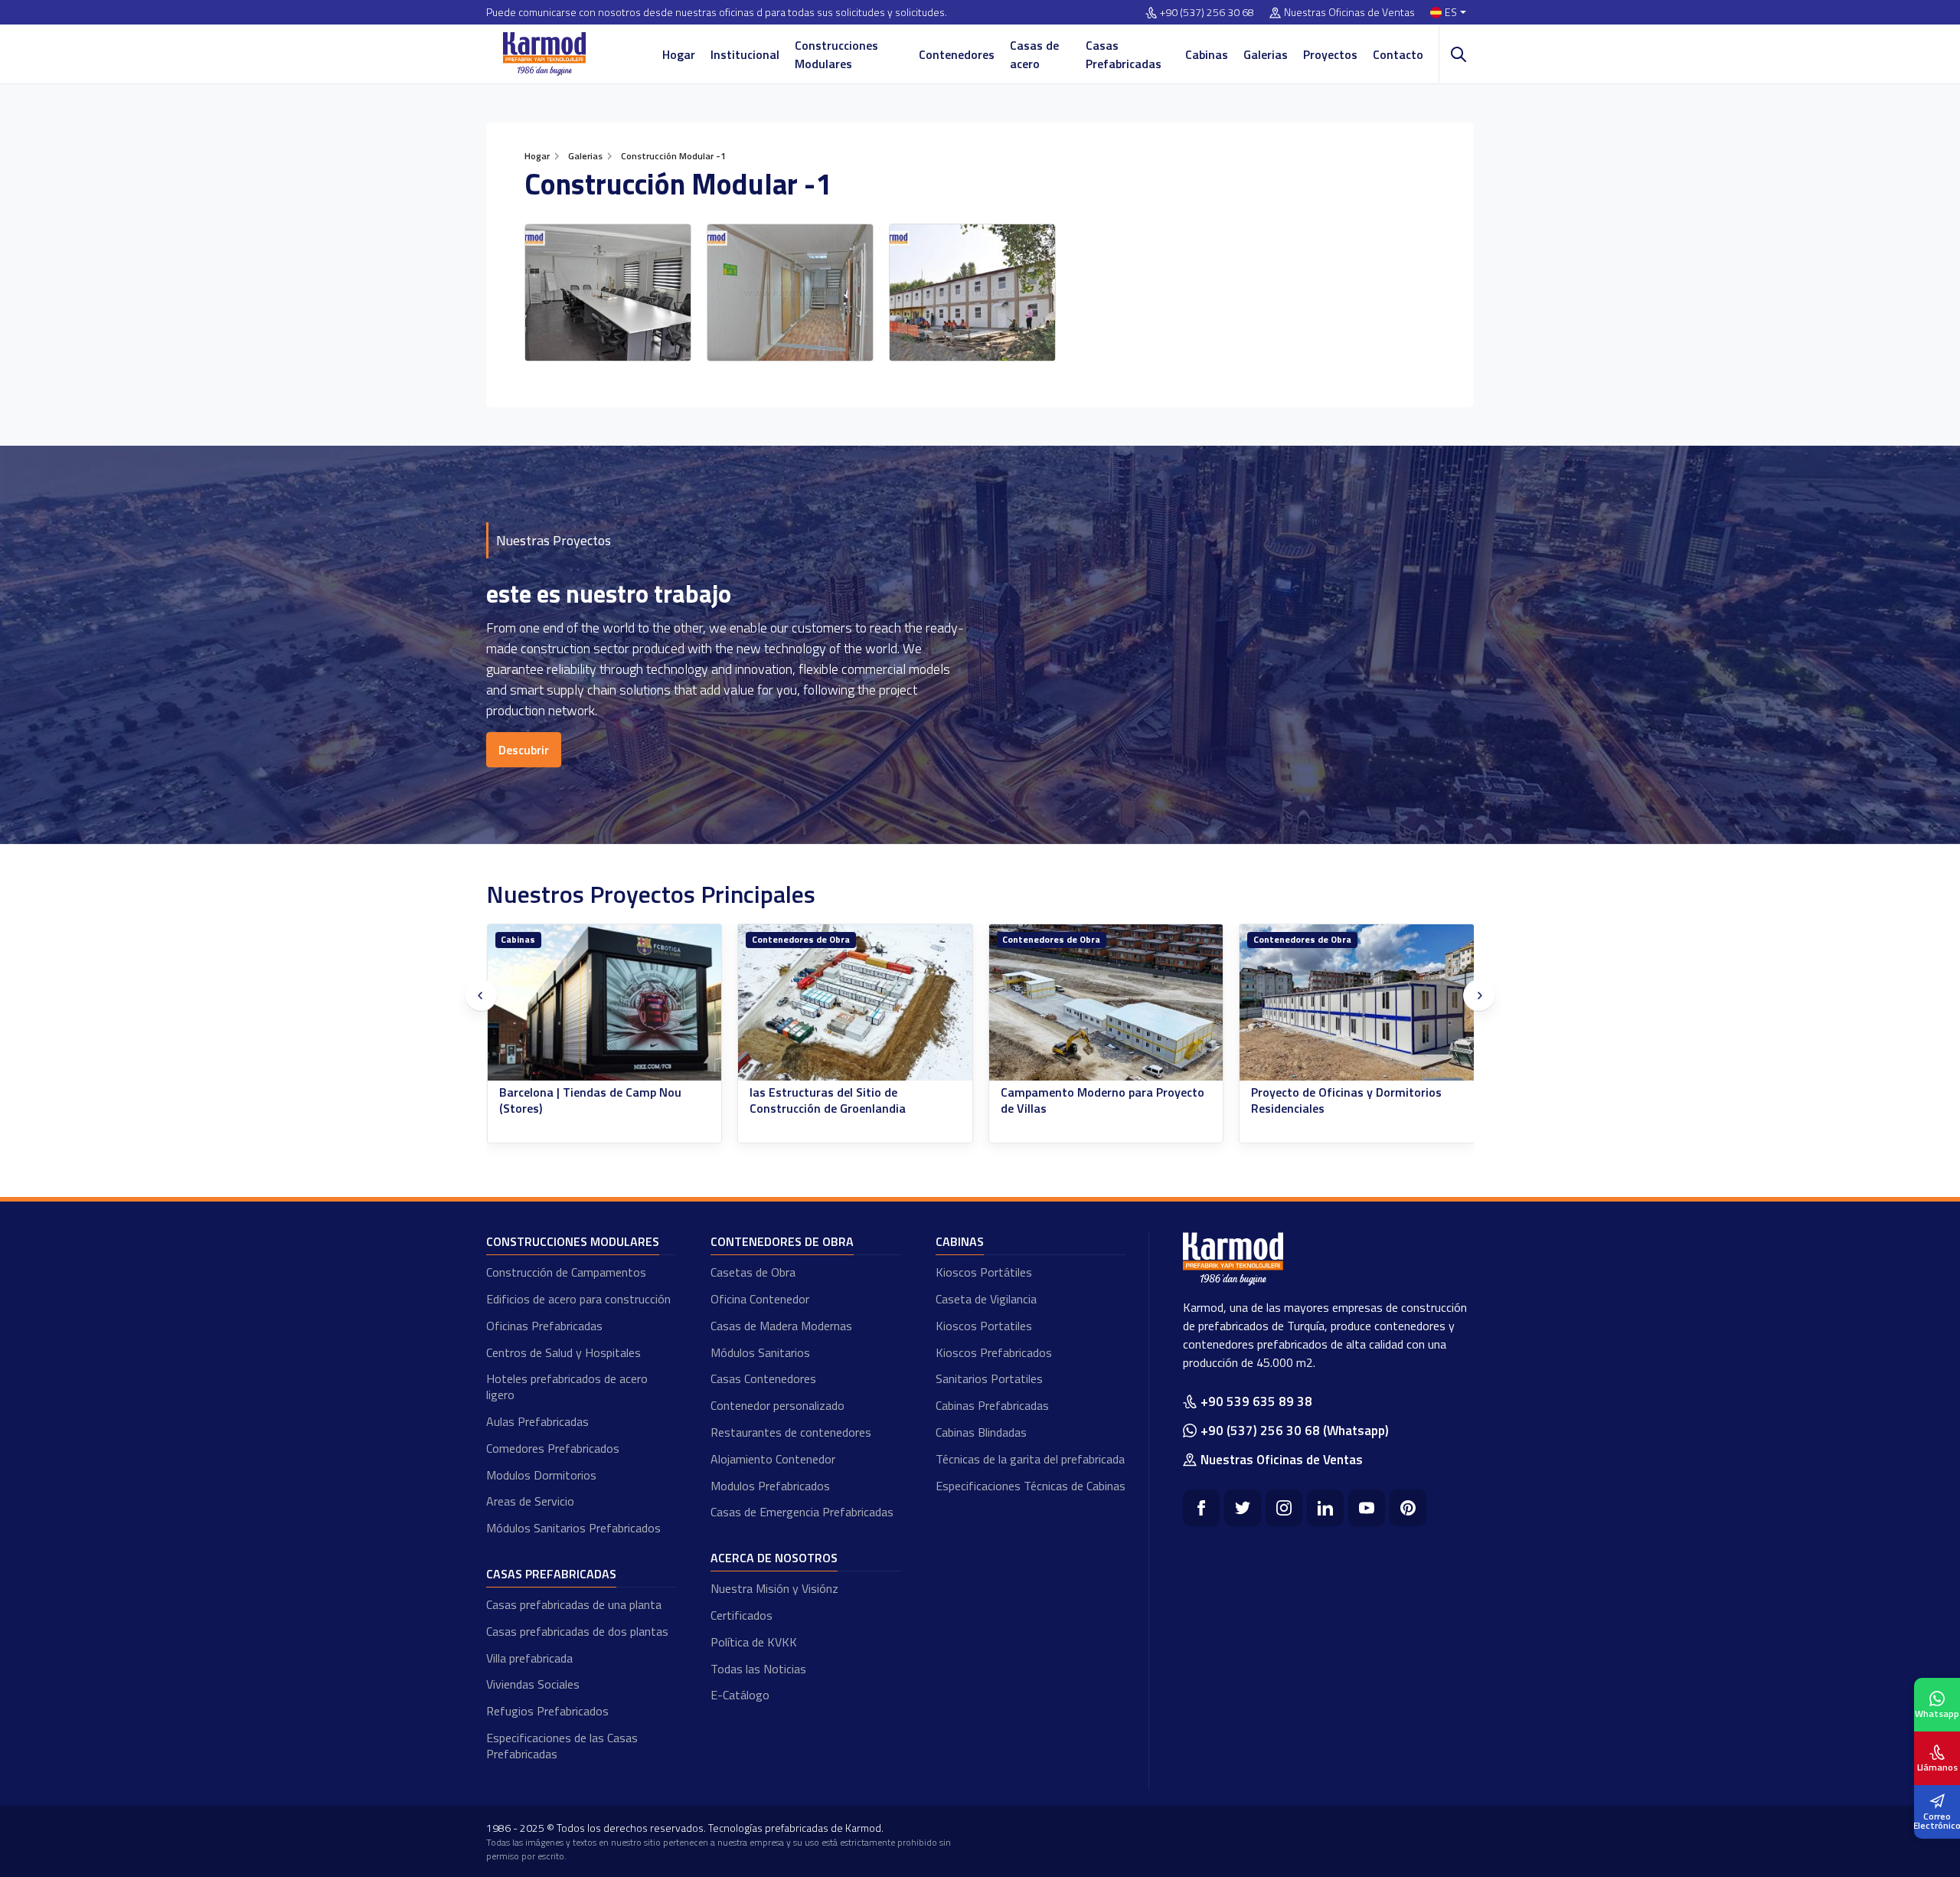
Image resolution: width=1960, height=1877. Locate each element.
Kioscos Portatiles (984, 1326)
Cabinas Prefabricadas (992, 1405)
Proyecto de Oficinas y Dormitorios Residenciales (1095, 1100)
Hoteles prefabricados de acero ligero (567, 1386)
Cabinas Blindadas (981, 1432)
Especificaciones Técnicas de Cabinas (1031, 1486)
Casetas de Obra (753, 1272)
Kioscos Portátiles (984, 1272)
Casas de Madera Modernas (781, 1326)
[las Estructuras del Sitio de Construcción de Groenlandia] (604, 1003)
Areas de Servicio (530, 1501)
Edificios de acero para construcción (578, 1299)
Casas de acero (1034, 54)
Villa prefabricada (529, 1658)
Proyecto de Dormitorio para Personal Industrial (1354, 1100)
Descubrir (524, 750)
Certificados (742, 1615)
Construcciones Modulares (836, 54)
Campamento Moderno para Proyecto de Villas (851, 1100)
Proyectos (1330, 54)
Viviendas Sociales (533, 1684)
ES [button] (1451, 13)
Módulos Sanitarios (760, 1352)
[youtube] (1367, 1508)
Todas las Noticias (758, 1669)
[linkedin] (1325, 1508)
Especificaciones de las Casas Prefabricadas (562, 1746)
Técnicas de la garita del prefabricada (1030, 1459)
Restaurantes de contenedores (791, 1432)
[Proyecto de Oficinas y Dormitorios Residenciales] (1106, 1003)
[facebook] (1201, 1508)
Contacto (1398, 54)
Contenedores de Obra (550, 939)
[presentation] (481, 996)
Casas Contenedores (763, 1378)
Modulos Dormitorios (541, 1475)
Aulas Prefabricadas (537, 1421)
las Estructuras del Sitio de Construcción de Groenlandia (577, 1100)
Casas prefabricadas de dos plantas (577, 1631)
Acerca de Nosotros (774, 1558)
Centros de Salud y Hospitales (563, 1352)
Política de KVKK (754, 1642)
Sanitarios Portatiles (989, 1378)
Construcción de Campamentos (566, 1272)
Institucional (745, 54)
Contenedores (957, 54)
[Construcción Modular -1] (608, 293)
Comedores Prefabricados (553, 1448)
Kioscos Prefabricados (994, 1352)
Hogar (679, 54)
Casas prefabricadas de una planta (574, 1604)
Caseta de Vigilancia (986, 1299)
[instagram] (1284, 1508)
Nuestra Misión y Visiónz (774, 1588)
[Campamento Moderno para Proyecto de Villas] (855, 1003)
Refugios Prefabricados (547, 1711)
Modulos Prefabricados (770, 1486)
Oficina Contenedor (760, 1299)
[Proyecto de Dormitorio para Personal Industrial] (1357, 1003)
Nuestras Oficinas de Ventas (1349, 13)
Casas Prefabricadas (1124, 54)
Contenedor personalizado (777, 1405)
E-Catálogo (740, 1695)
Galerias (1266, 54)
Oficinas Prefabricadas (544, 1326)
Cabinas (1207, 54)
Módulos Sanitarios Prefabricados (573, 1528)
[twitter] (1243, 1508)
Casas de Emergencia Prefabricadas (802, 1512)
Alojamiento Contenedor (773, 1459)
